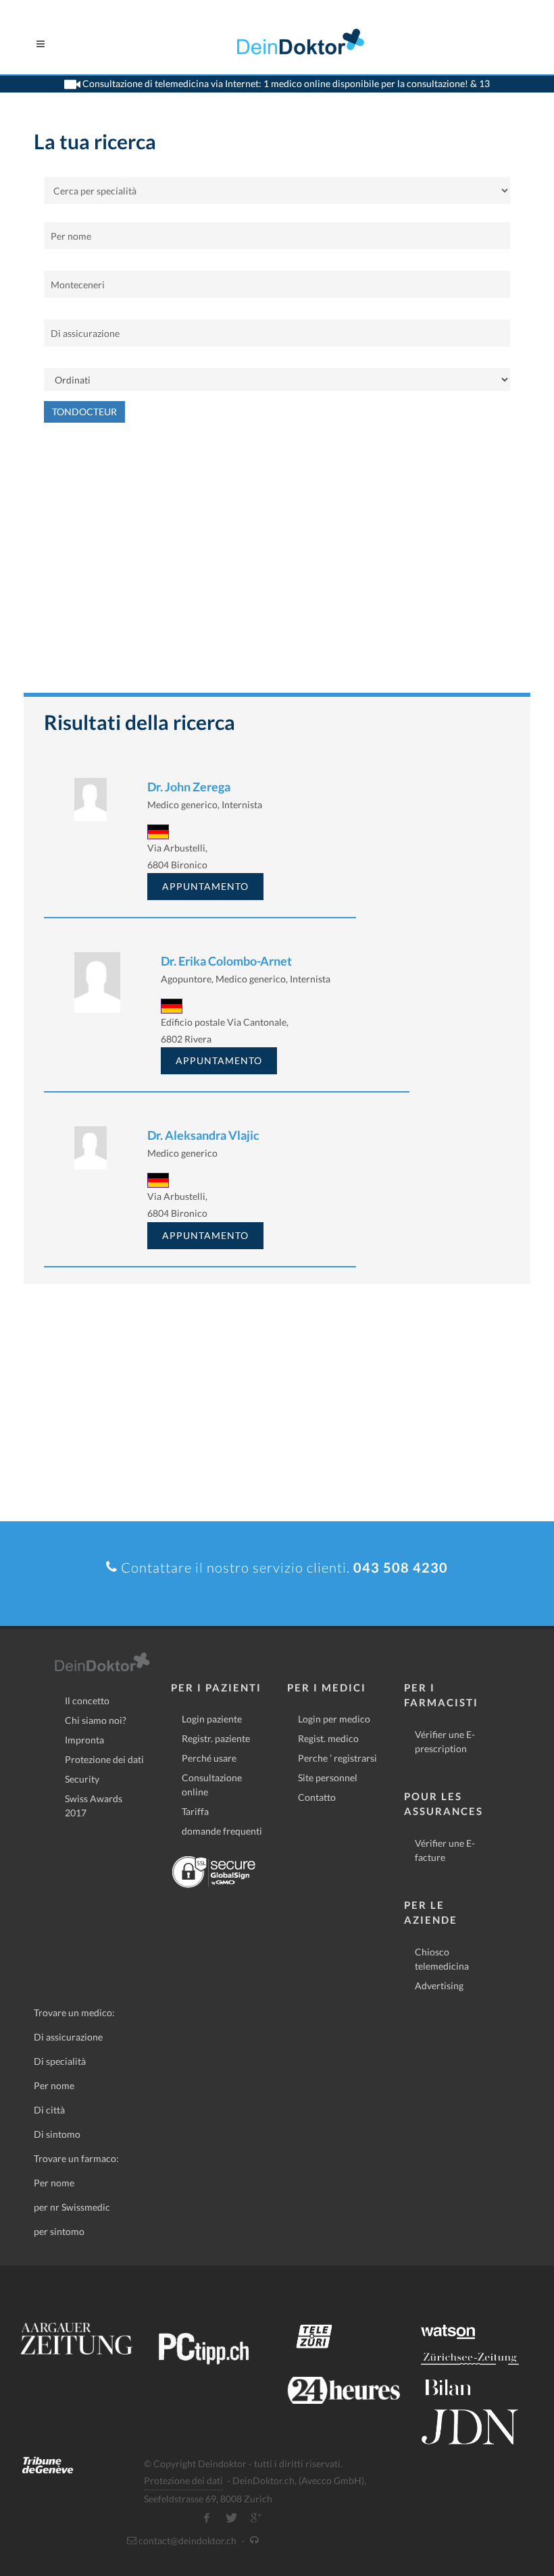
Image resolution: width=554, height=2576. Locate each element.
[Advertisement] (277, 564)
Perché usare (209, 1758)
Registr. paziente (216, 1738)
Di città (49, 2110)
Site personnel (328, 1778)
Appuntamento (205, 886)
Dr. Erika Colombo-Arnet (226, 961)
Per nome (54, 2085)
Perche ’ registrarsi (337, 1758)
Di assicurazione (68, 2037)
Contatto (317, 1797)
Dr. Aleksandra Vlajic (203, 1135)
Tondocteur (84, 412)
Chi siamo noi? (96, 1720)
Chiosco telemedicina (442, 1959)
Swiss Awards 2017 (94, 1806)
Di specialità (60, 2061)
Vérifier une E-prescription (445, 1741)
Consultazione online (212, 1785)
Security (82, 1779)
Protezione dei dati (104, 1759)
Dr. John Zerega (189, 787)
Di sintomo (57, 2134)
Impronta (84, 1740)
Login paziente (212, 1719)
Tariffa (195, 1811)
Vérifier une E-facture (445, 1850)
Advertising (439, 1986)
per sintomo (59, 2231)
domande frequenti (222, 1831)
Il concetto (87, 1701)
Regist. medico (328, 1738)
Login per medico (334, 1719)
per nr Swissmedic (72, 2207)
